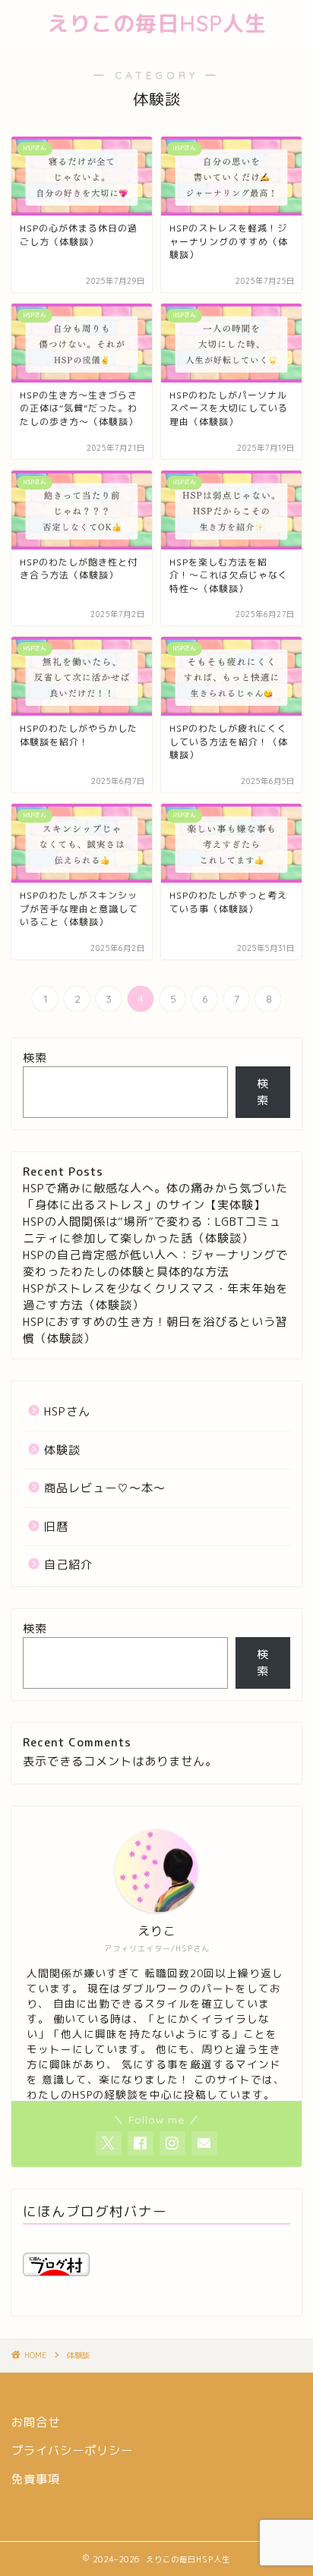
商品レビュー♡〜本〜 (105, 1488)
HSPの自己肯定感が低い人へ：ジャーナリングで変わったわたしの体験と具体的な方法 (155, 1263)
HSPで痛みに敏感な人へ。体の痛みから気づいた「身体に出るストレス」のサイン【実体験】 (155, 1197)
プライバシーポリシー (72, 2450)
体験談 (62, 1450)
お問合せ (36, 2422)
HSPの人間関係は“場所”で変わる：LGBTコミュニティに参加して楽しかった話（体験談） (152, 1230)
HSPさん (67, 1411)
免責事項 (36, 2479)
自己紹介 (68, 1565)
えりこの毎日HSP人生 (157, 23)
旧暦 (56, 1527)
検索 (35, 1058)
